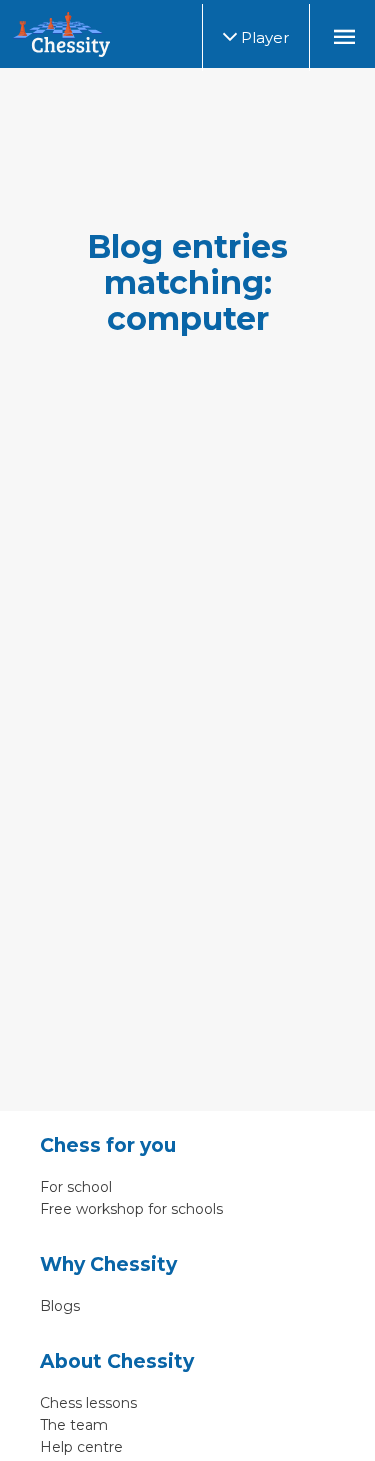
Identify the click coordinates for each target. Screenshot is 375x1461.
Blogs (60, 1306)
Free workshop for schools (131, 1209)
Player (263, 37)
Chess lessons (88, 1403)
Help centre (81, 1447)
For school (76, 1187)
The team (74, 1425)
